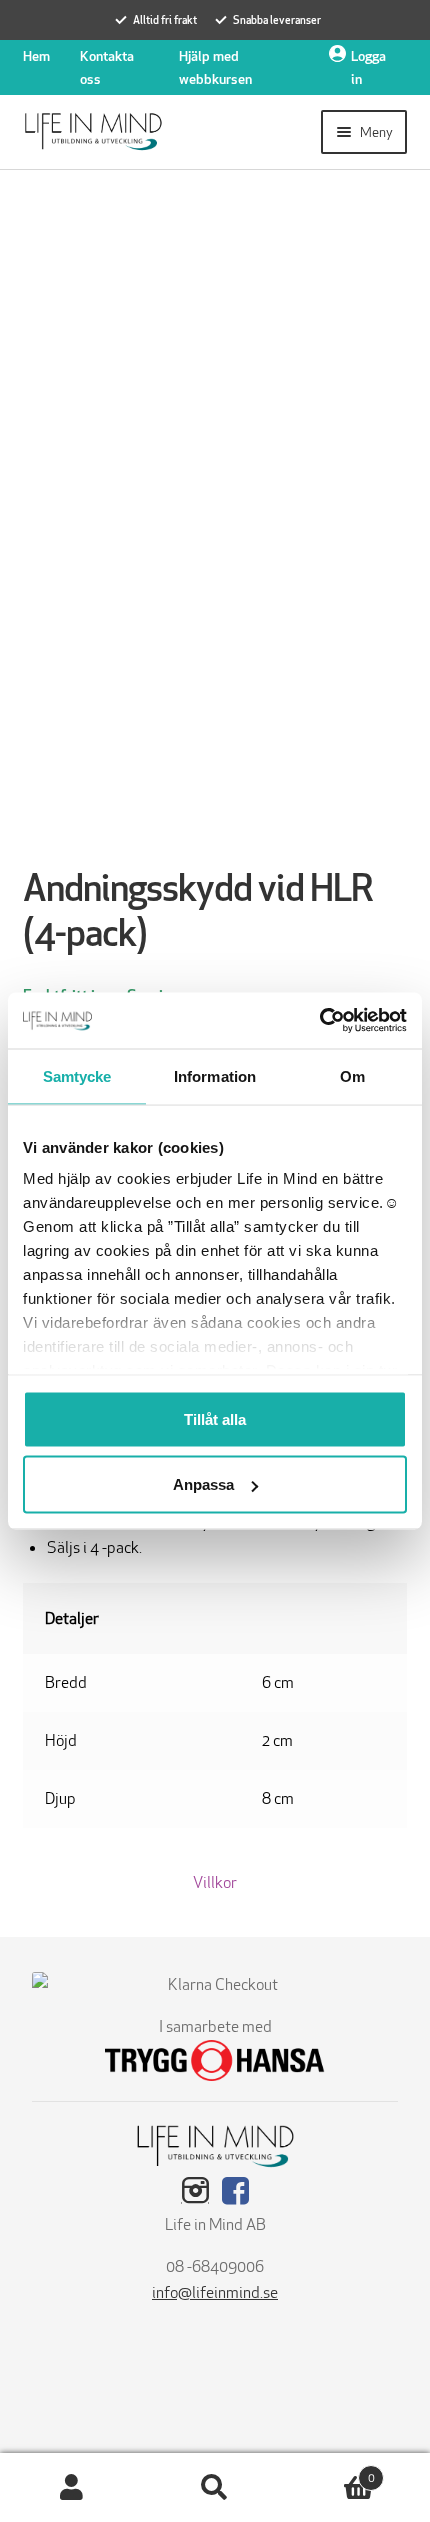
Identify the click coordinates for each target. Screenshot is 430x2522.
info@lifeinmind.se (215, 2292)
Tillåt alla (215, 1418)
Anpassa (203, 1484)
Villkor (215, 1882)
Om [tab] (352, 1075)
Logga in (368, 67)
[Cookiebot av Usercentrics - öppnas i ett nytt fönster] (319, 1021)
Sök (214, 2488)
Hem (36, 56)
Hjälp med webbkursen (215, 67)
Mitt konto (71, 2488)
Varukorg (331, 2471)
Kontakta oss (107, 67)
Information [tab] (215, 1075)
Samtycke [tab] (77, 1075)
